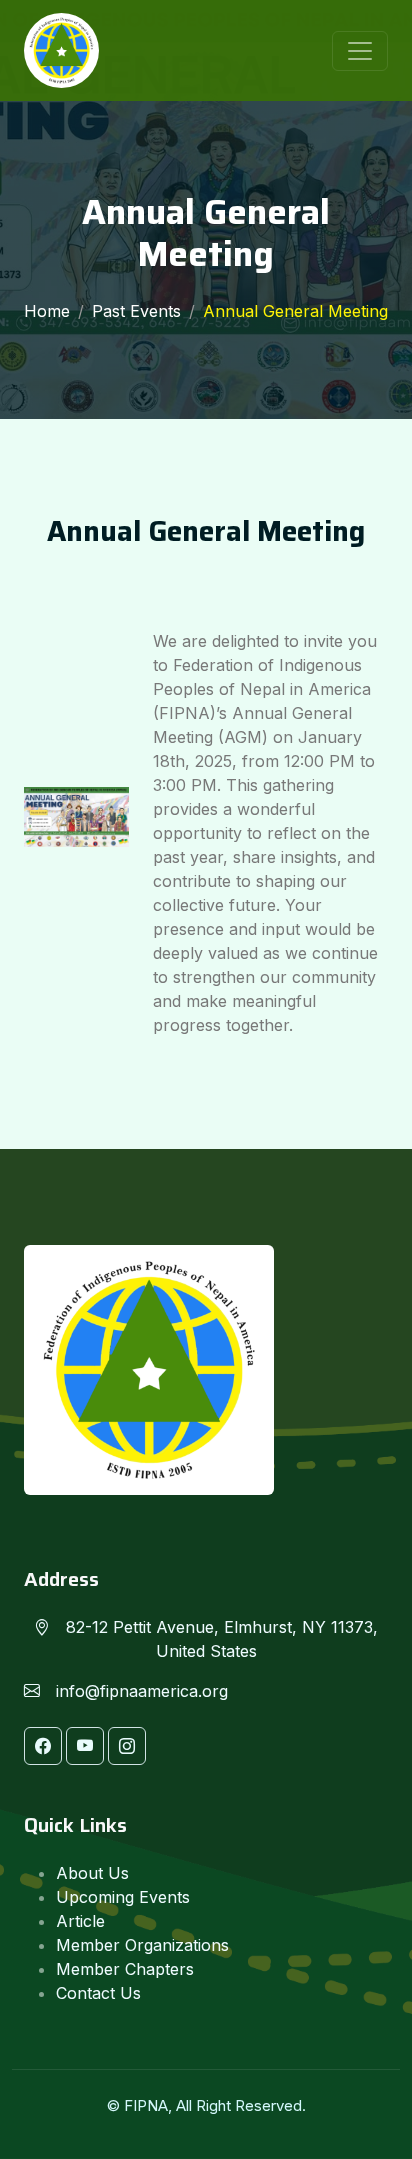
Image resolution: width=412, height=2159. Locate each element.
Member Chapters (125, 1969)
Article (80, 1921)
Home (47, 311)
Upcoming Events (123, 1897)
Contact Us (98, 1993)
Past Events (136, 311)
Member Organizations (142, 1945)
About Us (92, 1873)
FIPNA (146, 2105)
